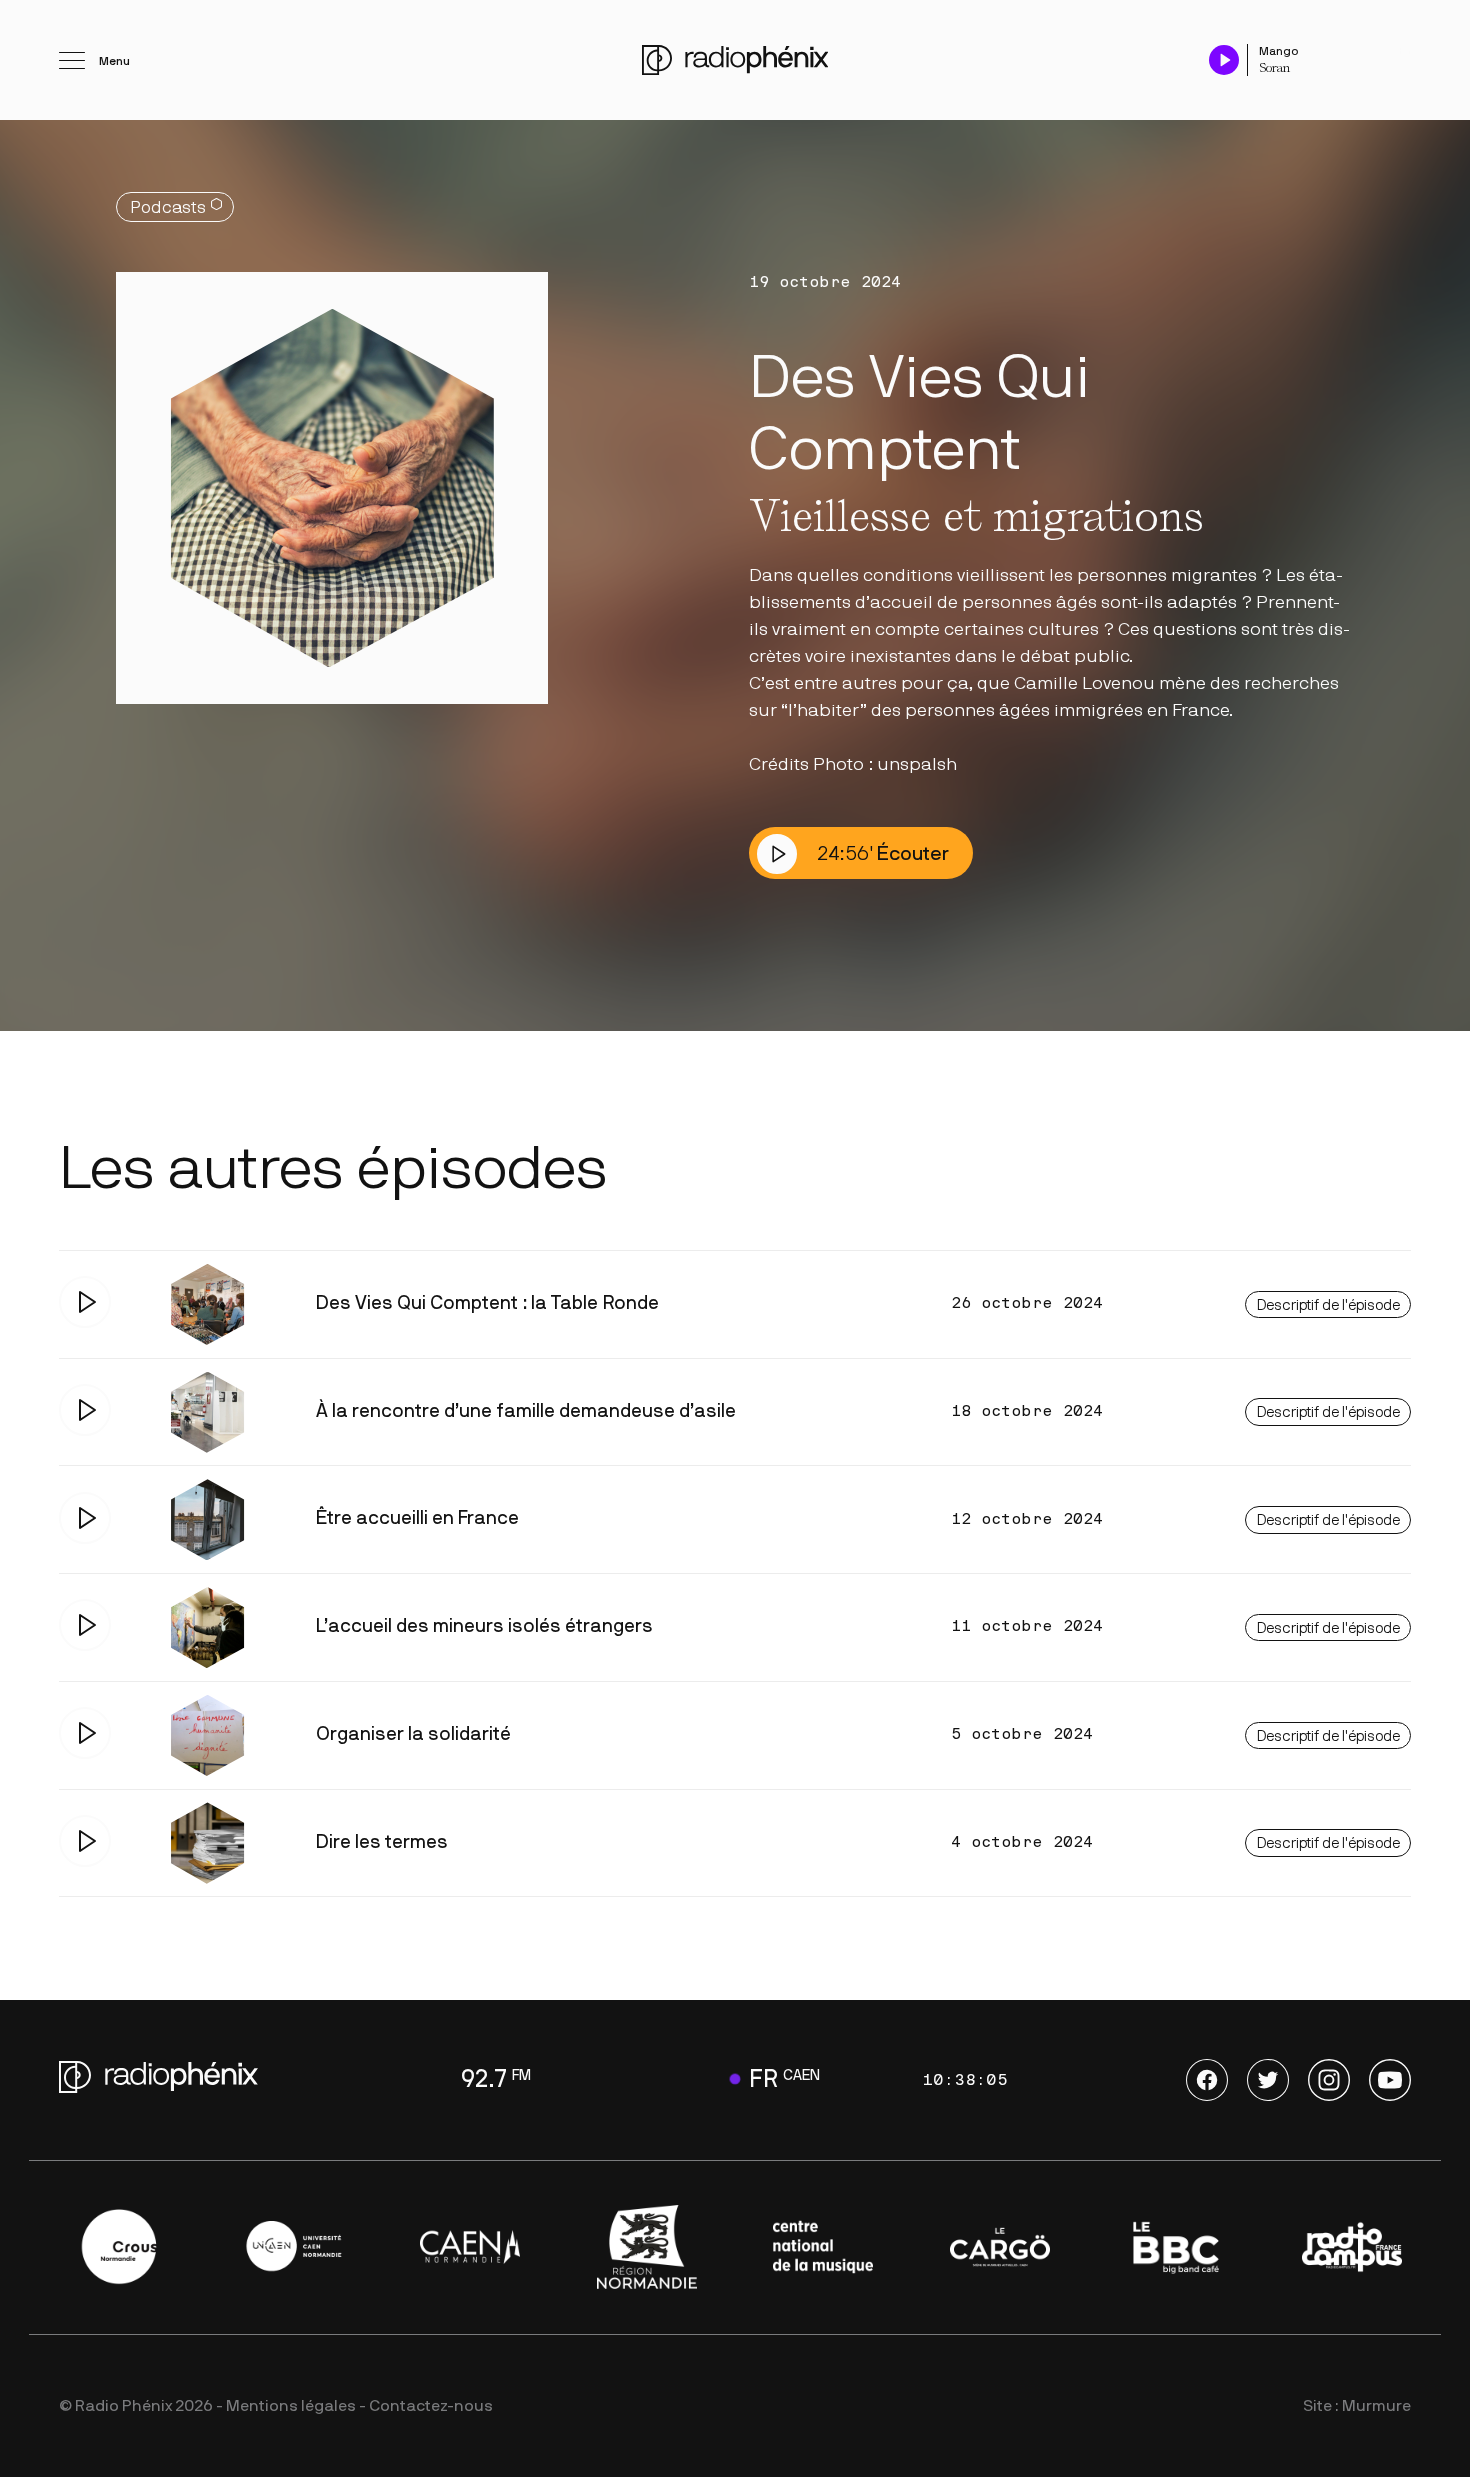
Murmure (1376, 2406)
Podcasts (168, 207)
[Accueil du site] (735, 60)
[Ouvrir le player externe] (1405, 50)
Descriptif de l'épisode (1328, 1305)
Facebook (1207, 2080)
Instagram (1329, 2080)
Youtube (1390, 2080)
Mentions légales (291, 2406)
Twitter (1268, 2080)
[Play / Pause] (1224, 59)
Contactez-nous (431, 2406)
